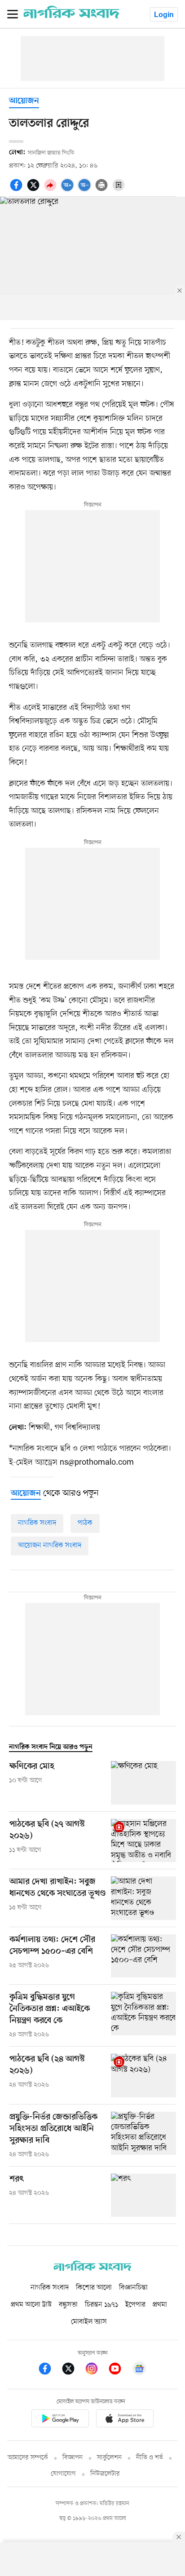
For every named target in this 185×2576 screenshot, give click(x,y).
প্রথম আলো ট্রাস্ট (31, 2305)
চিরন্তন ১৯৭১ (101, 2305)
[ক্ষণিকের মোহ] (143, 1783)
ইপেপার (135, 2305)
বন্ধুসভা (68, 2305)
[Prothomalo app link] (60, 2420)
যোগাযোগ (63, 2474)
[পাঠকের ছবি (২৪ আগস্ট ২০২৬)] (143, 2076)
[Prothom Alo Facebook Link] (49, 2370)
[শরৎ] (143, 2195)
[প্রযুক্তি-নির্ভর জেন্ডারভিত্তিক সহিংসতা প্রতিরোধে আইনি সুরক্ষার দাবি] (143, 2136)
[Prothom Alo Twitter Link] (73, 2370)
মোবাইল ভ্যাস (89, 2322)
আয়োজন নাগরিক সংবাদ (50, 1546)
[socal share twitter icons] (35, 190)
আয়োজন (24, 101)
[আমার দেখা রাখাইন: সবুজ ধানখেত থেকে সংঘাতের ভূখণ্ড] (143, 1898)
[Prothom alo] (71, 17)
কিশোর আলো (94, 2288)
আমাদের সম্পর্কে (28, 2458)
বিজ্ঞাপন (73, 2458)
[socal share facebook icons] (18, 190)
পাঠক (85, 1523)
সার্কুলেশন (109, 2458)
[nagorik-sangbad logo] (92, 2269)
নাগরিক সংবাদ (37, 1523)
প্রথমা (160, 2305)
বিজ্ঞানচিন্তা (133, 2288)
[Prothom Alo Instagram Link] (96, 2370)
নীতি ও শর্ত (150, 2458)
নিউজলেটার (105, 2474)
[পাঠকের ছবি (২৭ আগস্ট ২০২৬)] (143, 1841)
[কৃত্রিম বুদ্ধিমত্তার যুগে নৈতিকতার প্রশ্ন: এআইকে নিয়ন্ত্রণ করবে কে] (143, 2016)
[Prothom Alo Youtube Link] (119, 2370)
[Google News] (139, 2370)
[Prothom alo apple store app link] (125, 2420)
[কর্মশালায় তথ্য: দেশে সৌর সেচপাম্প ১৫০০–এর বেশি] (143, 1956)
